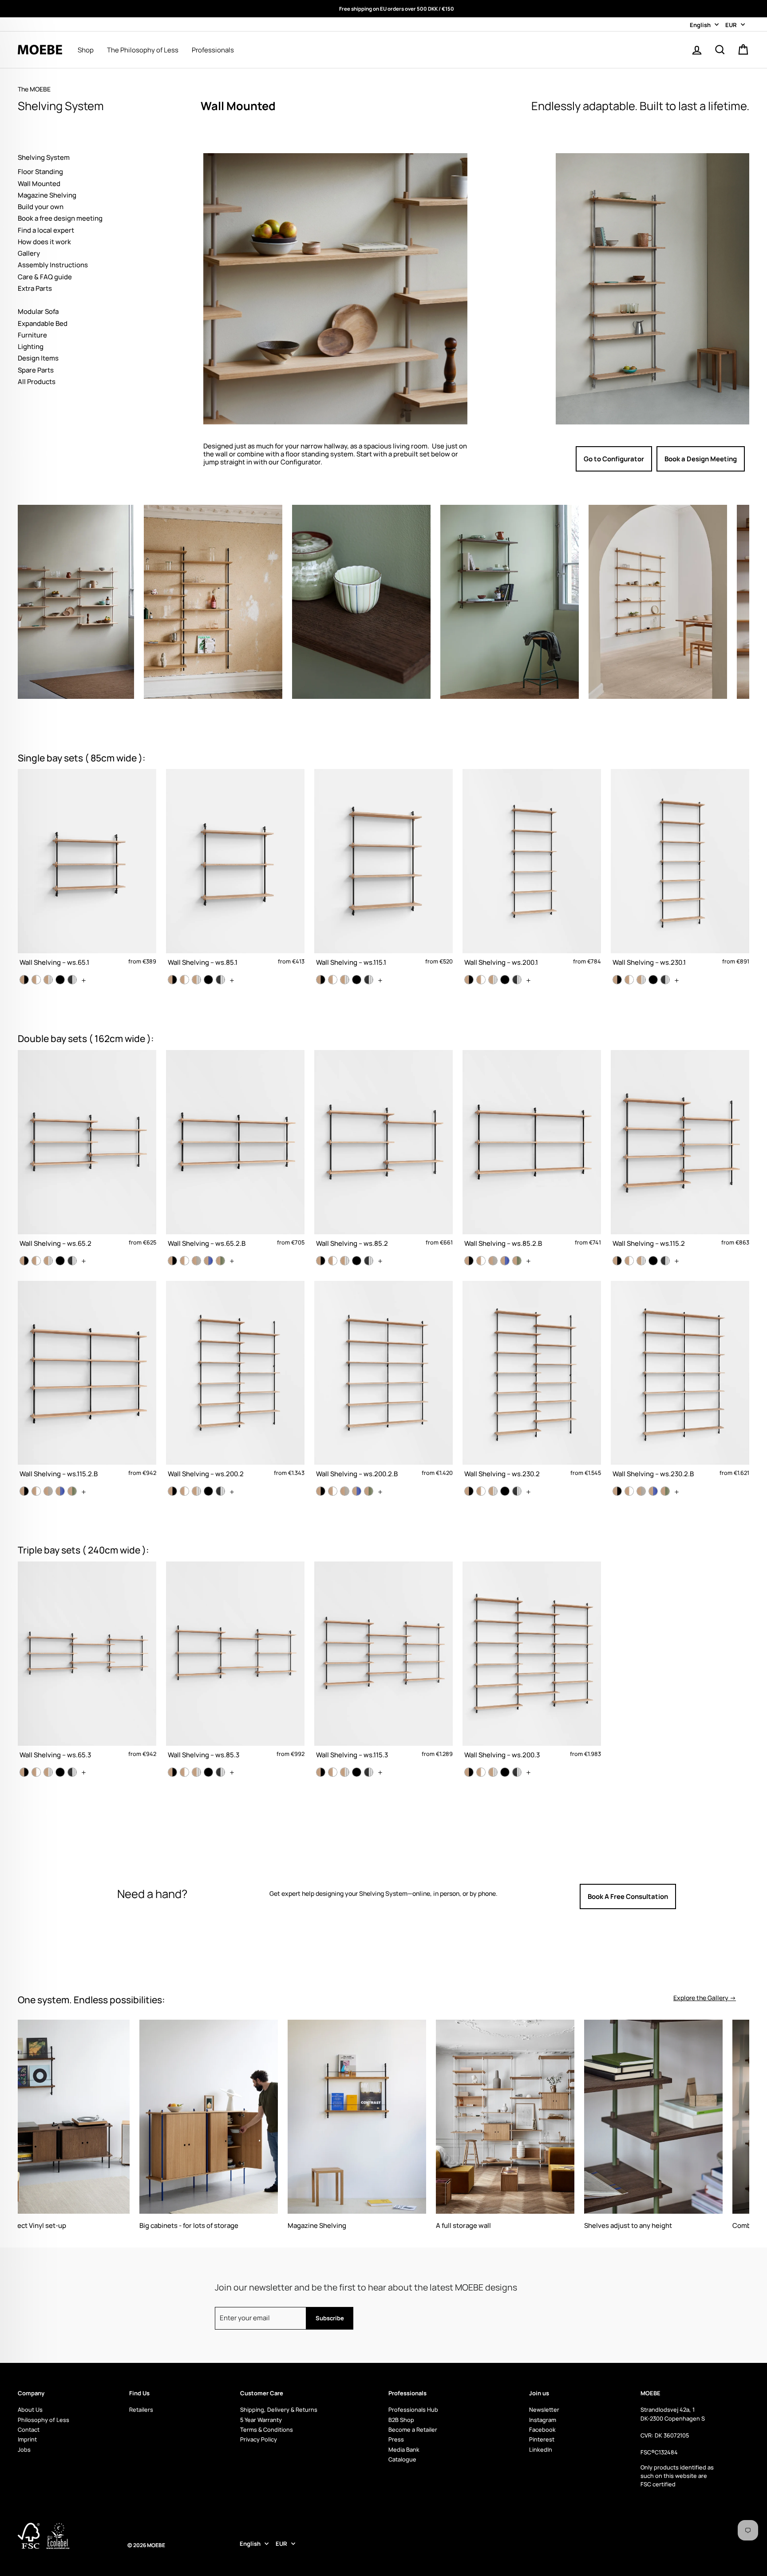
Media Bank (404, 2449)
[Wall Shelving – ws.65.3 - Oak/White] (36, 1772)
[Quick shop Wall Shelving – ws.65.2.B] (235, 1153)
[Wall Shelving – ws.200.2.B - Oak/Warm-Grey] (345, 1491)
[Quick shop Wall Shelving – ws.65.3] (87, 1664)
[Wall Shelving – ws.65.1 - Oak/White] (36, 980)
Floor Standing (40, 172)
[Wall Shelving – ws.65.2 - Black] (60, 1261)
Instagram (543, 2420)
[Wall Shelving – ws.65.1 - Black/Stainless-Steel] (72, 980)
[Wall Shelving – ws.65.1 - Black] (60, 980)
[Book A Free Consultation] (658, 1897)
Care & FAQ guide (45, 277)
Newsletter (544, 2410)
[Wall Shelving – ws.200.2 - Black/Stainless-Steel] (220, 1491)
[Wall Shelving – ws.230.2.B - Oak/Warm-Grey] (641, 1491)
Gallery (29, 253)
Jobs (24, 2449)
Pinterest (542, 2439)
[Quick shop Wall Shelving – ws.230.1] (680, 872)
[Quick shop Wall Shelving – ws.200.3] (532, 1664)
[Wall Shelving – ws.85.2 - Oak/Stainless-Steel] (345, 1261)
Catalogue (402, 2459)
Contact (29, 2429)
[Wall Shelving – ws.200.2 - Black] (208, 1491)
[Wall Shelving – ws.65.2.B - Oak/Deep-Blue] (208, 1261)
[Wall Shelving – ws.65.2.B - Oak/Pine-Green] (220, 1261)
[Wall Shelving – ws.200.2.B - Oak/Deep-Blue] (357, 1491)
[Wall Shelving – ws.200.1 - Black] (505, 980)
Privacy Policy (259, 2439)
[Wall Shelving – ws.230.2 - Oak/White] (481, 1491)
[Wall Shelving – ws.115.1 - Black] (357, 980)
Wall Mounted (39, 184)
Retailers (141, 2410)
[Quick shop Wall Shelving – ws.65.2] (87, 1153)
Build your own (41, 207)
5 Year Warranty (261, 2420)
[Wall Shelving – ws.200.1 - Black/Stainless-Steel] (517, 980)
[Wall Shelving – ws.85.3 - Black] (208, 1772)
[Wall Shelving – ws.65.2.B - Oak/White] (184, 1261)
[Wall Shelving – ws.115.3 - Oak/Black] (321, 1772)
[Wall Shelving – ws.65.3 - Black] (60, 1772)
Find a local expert (46, 230)
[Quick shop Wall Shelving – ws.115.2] (680, 1153)
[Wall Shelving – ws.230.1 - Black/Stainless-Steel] (665, 980)
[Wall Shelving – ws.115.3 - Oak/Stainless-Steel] (345, 1772)
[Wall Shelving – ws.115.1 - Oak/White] (333, 980)
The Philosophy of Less (143, 50)
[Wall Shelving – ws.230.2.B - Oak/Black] (617, 1491)
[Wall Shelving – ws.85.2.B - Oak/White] (481, 1261)
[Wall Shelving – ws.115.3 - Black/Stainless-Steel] (369, 1772)
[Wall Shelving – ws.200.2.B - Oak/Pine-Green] (369, 1491)
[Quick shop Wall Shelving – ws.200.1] (532, 872)
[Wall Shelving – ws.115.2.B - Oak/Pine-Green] (72, 1491)
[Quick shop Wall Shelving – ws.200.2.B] (383, 1383)
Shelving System (44, 157)
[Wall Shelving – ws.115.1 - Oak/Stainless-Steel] (345, 980)
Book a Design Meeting (701, 459)
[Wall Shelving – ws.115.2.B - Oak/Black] (24, 1491)
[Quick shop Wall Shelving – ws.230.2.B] (680, 1383)
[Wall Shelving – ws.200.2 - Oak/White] (184, 1491)
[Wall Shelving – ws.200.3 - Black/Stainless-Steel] (517, 1772)
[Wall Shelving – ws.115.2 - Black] (653, 1261)
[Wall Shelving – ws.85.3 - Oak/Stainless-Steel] (196, 1772)
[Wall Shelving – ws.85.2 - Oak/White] (333, 1261)
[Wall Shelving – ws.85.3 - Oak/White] (184, 1772)
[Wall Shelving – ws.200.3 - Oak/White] (481, 1772)
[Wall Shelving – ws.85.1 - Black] (208, 980)
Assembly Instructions (53, 265)
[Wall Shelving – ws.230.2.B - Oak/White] (629, 1491)
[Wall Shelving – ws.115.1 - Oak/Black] (321, 980)
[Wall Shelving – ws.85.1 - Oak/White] (184, 980)
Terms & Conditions (267, 2429)
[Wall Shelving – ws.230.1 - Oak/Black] (617, 980)
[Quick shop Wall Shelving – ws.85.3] (235, 1664)
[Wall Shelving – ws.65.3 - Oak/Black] (24, 1772)
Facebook (542, 2429)
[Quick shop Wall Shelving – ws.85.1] (235, 872)
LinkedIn (541, 2449)
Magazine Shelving (47, 195)
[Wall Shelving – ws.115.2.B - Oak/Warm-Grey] (48, 1491)
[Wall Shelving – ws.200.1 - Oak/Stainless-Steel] (493, 980)
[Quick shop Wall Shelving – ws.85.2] (383, 1153)
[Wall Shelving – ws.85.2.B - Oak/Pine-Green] (517, 1261)
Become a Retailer (413, 2429)
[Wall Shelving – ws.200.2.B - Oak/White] (333, 1491)
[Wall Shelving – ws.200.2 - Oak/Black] (172, 1491)
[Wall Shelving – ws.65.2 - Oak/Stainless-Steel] (48, 1261)
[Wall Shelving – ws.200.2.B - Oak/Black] (321, 1491)
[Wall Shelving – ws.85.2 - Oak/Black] (321, 1261)
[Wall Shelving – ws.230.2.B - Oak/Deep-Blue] (653, 1491)
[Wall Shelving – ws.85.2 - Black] (357, 1261)
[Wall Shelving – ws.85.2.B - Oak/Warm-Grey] (493, 1261)
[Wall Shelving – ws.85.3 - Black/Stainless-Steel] (220, 1772)
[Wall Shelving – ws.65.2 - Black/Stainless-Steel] (72, 1261)
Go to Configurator (614, 459)
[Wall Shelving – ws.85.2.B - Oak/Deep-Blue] (505, 1261)
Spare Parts (36, 370)
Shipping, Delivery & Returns (279, 2410)
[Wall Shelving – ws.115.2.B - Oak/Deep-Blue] (60, 1491)
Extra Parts (35, 288)
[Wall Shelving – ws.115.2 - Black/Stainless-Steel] (665, 1261)
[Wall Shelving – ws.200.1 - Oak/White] (481, 980)
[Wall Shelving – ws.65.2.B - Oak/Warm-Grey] (196, 1261)
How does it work (44, 242)
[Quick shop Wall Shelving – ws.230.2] (532, 1383)
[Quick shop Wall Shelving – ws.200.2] (235, 1383)
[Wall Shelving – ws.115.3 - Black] (357, 1772)
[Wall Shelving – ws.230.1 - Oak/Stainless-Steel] (641, 980)
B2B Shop (401, 2420)
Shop (86, 50)
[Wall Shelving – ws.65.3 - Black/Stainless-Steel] (72, 1772)
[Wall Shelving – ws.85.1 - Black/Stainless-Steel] (220, 980)
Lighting (31, 347)
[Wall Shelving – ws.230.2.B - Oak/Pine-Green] (665, 1491)
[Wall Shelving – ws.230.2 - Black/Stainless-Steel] (517, 1491)
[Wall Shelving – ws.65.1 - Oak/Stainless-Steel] (48, 980)
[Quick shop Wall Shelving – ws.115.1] (383, 872)
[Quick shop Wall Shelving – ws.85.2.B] (532, 1153)
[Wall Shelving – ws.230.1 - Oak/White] (629, 980)
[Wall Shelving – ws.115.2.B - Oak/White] (36, 1491)
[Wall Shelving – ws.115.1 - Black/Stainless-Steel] (369, 980)
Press (396, 2439)
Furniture (32, 335)
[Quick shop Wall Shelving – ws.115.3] (383, 1664)
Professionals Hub (413, 2410)
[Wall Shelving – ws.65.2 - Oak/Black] (24, 1261)
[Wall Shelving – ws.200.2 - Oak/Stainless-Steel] (196, 1491)
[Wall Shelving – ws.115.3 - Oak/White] (333, 1772)
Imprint (27, 2439)
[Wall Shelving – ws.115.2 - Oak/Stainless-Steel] (641, 1261)
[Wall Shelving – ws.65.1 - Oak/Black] (24, 980)
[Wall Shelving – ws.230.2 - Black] (505, 1491)
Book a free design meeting (60, 218)
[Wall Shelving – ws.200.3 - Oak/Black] (469, 1772)
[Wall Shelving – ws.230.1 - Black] (653, 980)
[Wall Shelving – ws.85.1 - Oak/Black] (172, 980)
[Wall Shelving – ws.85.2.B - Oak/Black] (469, 1261)
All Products (37, 382)
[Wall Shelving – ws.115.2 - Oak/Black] (617, 1261)
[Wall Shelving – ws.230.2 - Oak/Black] (469, 1491)
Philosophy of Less (43, 2420)
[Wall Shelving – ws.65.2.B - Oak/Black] (172, 1261)
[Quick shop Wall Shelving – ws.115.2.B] (87, 1383)
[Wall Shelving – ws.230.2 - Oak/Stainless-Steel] (493, 1491)
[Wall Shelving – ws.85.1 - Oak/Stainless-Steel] (196, 980)
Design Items (38, 358)
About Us (30, 2410)
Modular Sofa (38, 311)
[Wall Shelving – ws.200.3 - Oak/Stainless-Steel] (493, 1772)
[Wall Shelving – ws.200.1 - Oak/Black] (469, 980)
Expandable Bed (43, 323)
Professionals (213, 50)
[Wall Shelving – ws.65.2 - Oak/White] (36, 1261)
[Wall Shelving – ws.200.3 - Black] (505, 1772)
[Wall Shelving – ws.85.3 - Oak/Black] (172, 1772)
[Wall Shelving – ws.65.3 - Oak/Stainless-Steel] (48, 1772)
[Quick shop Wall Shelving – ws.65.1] (87, 872)
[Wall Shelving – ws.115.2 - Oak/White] (629, 1261)
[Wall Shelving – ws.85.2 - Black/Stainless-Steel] (369, 1261)
